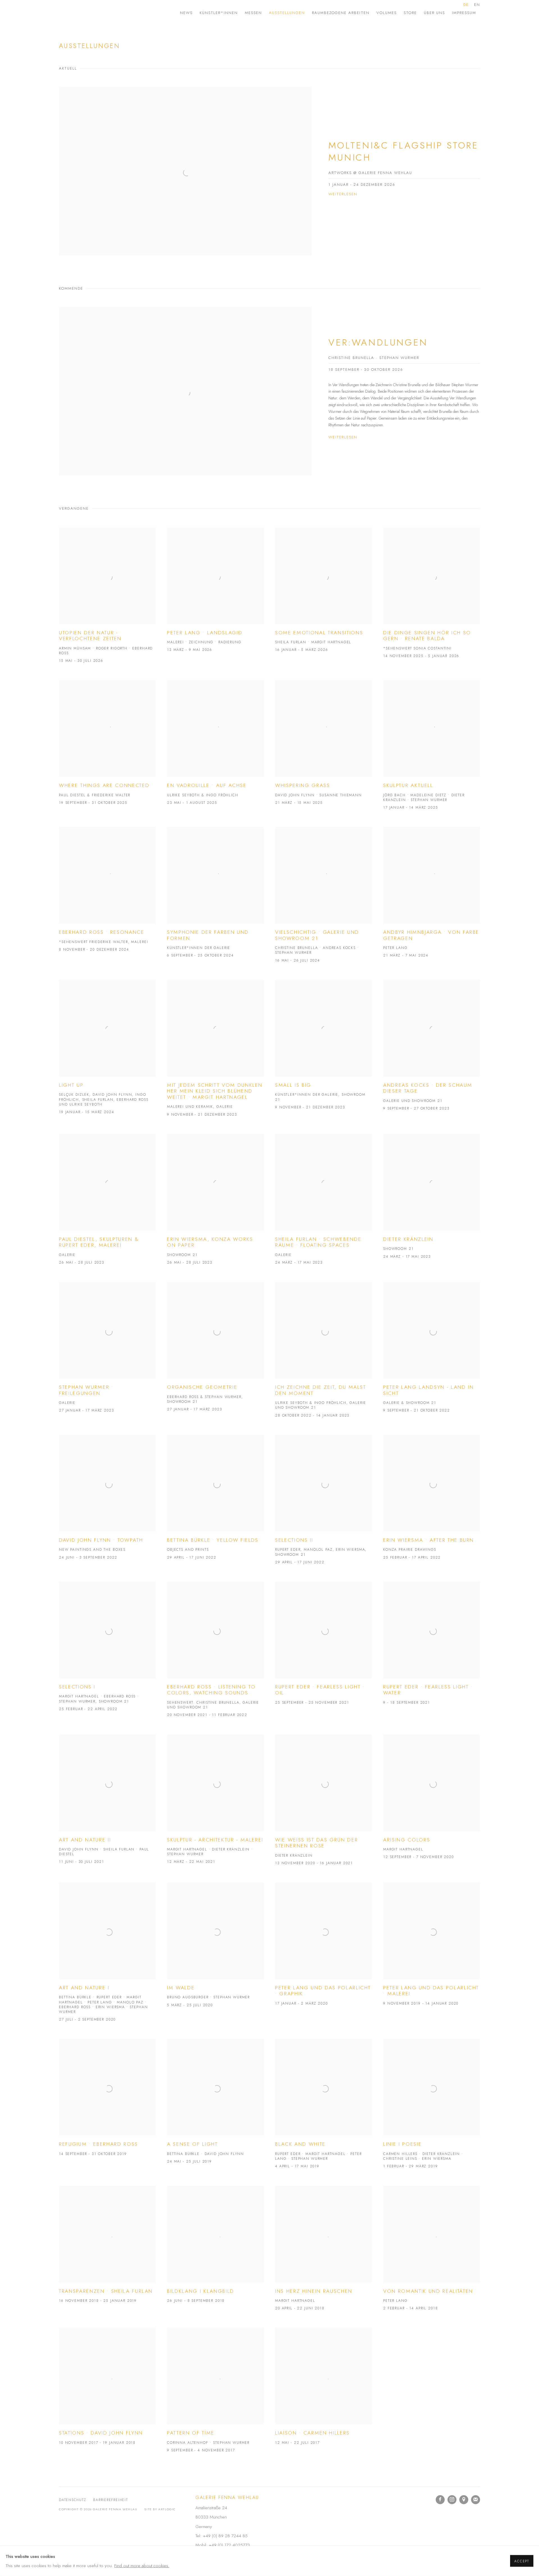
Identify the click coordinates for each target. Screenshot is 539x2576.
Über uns (434, 13)
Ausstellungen (287, 13)
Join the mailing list (476, 2500)
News (186, 13)
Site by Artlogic (160, 2509)
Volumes (387, 13)
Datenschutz (73, 2500)
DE (466, 5)
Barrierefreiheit (110, 2500)
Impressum (464, 13)
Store (410, 13)
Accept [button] (522, 2561)
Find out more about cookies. (142, 2566)
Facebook (440, 2500)
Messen (253, 13)
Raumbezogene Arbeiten (341, 13)
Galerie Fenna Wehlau (104, 13)
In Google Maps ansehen (464, 2500)
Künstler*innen (219, 13)
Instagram (452, 2500)
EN (477, 5)
